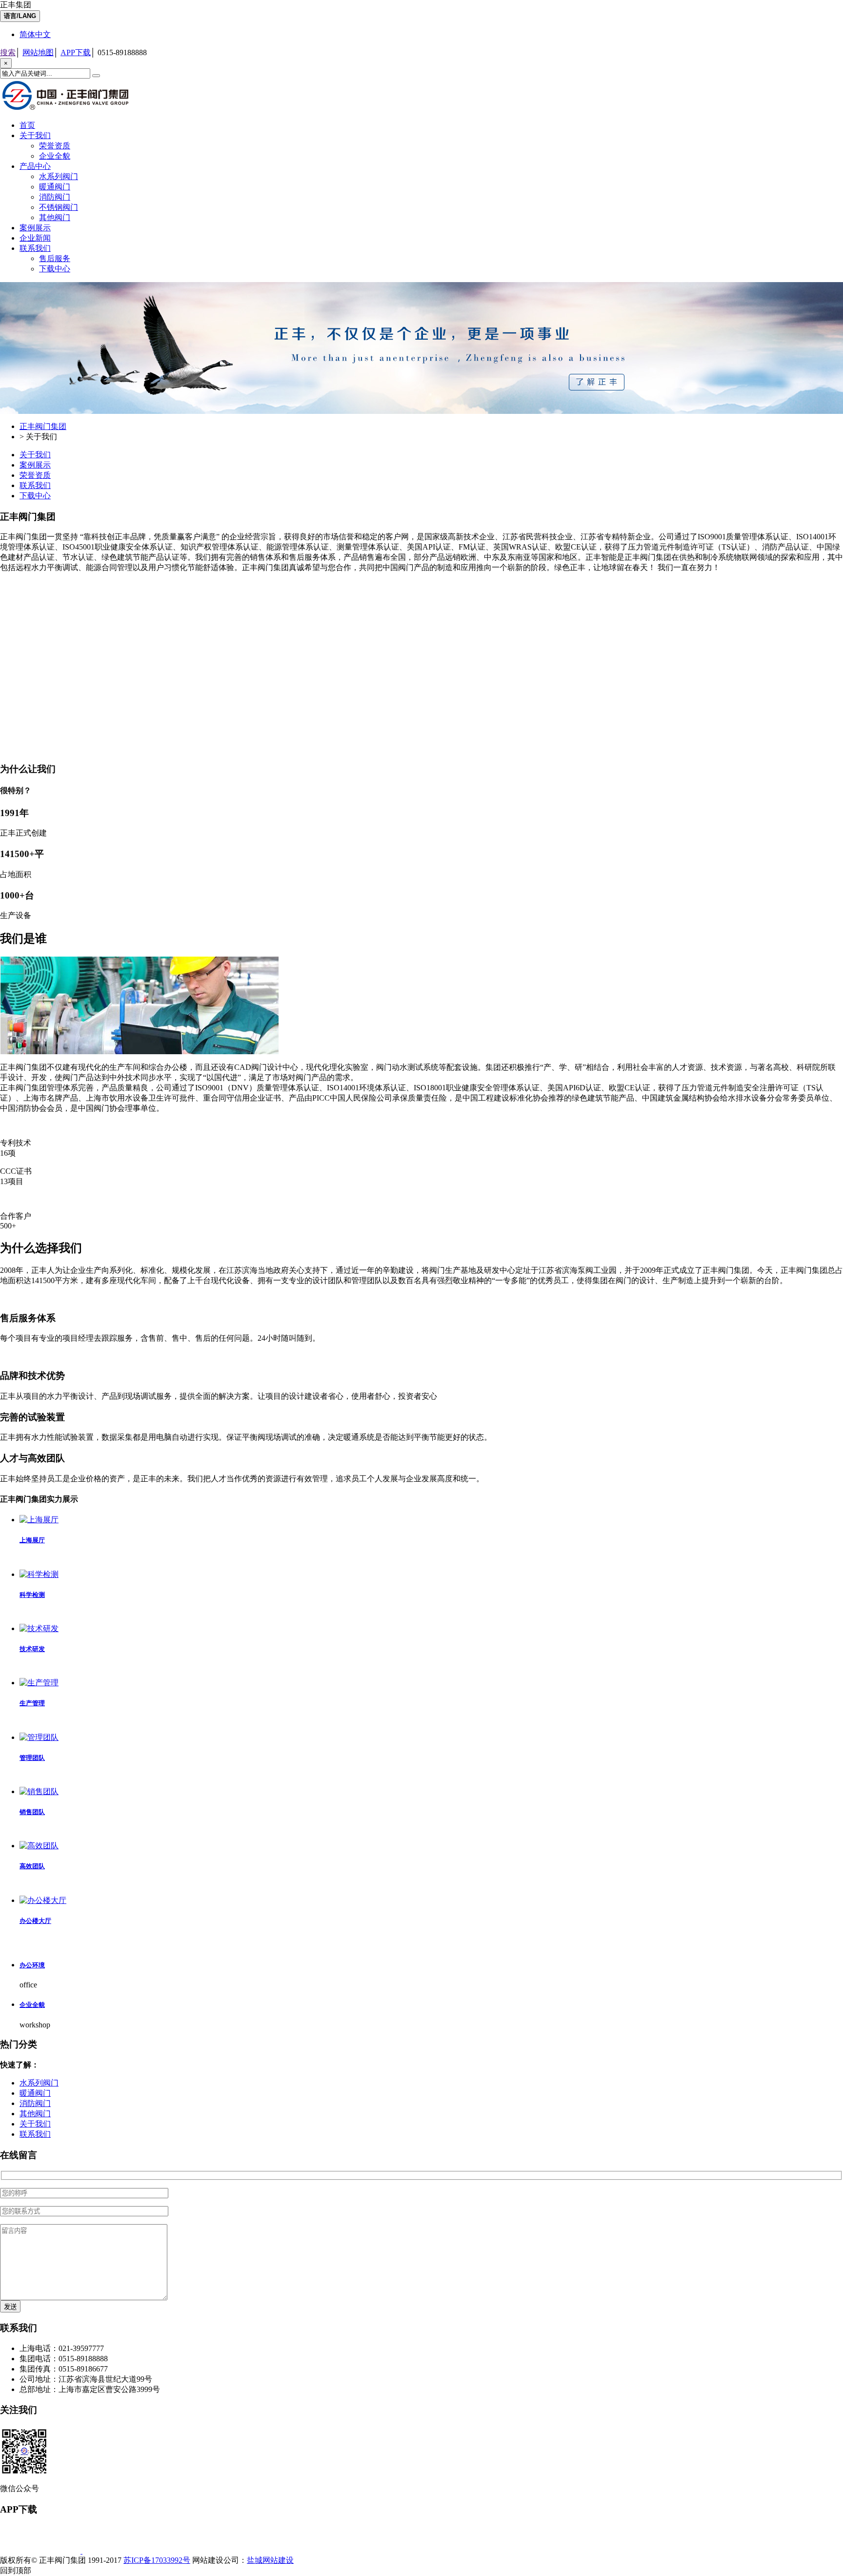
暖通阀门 (55, 187)
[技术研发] (39, 1628)
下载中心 (55, 269)
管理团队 (32, 1758)
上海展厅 (32, 1540)
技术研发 (32, 1649)
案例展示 (35, 228)
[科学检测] (39, 1574)
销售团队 (32, 1812)
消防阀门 (55, 197)
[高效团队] (39, 1846)
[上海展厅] (39, 1520)
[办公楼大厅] (43, 1900)
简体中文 (35, 34)
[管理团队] (39, 1737)
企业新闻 (35, 238)
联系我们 (35, 248)
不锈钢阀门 (59, 207)
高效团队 (32, 1866)
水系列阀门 (59, 176)
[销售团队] (39, 1791)
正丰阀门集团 (43, 426)
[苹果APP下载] (41, 2551)
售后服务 (55, 258)
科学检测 (32, 1595)
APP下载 (76, 52)
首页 (27, 125)
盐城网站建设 (270, 2560)
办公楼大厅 (35, 1921)
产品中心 (35, 166)
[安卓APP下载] (123, 2551)
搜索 (8, 52)
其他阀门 (55, 217)
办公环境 (32, 1965)
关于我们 (35, 135)
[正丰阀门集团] (68, 110)
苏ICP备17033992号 (157, 2560)
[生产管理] (39, 1683)
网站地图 (38, 52)
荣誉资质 (55, 146)
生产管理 (32, 1703)
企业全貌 (55, 156)
